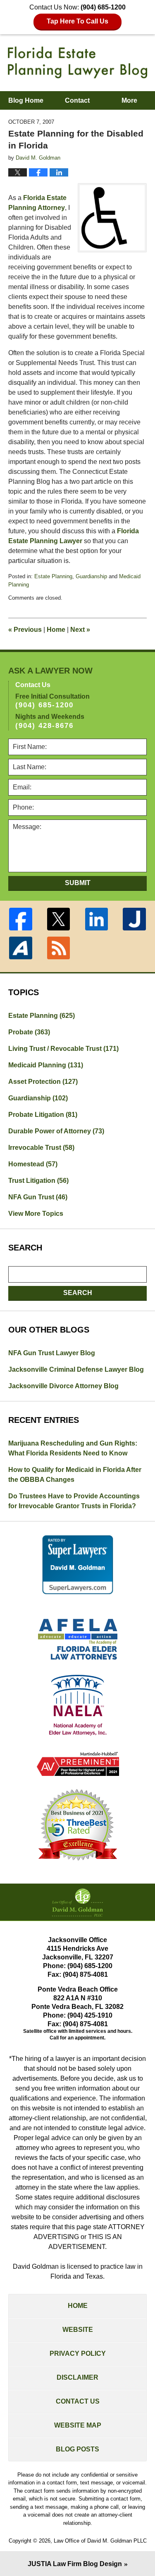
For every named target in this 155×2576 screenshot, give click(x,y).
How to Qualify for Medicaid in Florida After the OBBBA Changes (75, 1475)
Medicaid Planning (46, 1065)
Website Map (78, 2425)
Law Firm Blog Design (75, 2564)
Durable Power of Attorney (56, 1131)
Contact (77, 100)
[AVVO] (21, 948)
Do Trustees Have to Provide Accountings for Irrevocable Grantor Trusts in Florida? (74, 1501)
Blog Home (26, 100)
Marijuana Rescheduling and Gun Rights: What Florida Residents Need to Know (73, 1448)
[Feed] (59, 948)
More (129, 100)
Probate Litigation (43, 1115)
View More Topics (36, 1214)
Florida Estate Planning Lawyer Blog (78, 62)
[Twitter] (59, 919)
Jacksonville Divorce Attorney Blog (63, 1386)
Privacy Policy (78, 2353)
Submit (78, 883)
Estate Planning (53, 576)
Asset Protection (43, 1082)
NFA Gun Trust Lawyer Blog (52, 1353)
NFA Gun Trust (38, 1197)
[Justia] (134, 919)
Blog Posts (77, 2449)
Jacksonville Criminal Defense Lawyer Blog (76, 1369)
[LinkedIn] (97, 919)
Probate (29, 1032)
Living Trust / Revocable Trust (63, 1049)
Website (78, 2330)
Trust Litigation (38, 1181)
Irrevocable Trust (41, 1148)
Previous (25, 630)
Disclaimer (77, 2377)
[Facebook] (21, 919)
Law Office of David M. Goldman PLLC (100, 2541)
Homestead (33, 1164)
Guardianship (91, 576)
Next (80, 630)
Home (56, 630)
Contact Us (78, 2401)
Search (78, 1293)
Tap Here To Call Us (77, 21)
